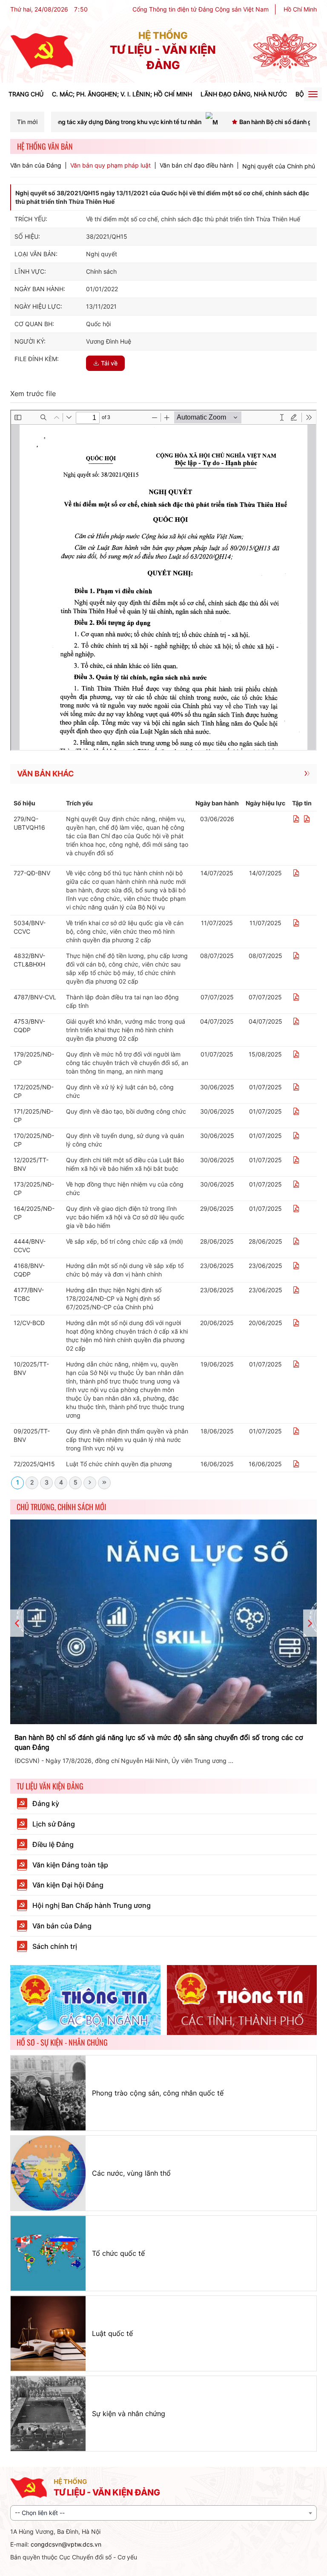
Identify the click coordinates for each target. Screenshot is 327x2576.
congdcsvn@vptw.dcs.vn (66, 2544)
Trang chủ (26, 94)
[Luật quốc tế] (48, 2333)
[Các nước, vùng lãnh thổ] (48, 2173)
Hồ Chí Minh (300, 9)
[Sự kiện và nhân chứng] (48, 2414)
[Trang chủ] (42, 51)
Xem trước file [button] (33, 394)
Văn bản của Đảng (36, 165)
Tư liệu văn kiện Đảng (50, 1786)
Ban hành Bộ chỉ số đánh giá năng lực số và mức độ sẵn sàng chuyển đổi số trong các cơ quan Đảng (159, 1742)
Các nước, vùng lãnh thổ (131, 2173)
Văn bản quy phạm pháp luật (110, 165)
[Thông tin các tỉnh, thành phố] (242, 2000)
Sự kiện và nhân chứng (129, 2414)
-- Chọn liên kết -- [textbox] (40, 2513)
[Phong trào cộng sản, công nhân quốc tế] (48, 2093)
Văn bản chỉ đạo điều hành (196, 165)
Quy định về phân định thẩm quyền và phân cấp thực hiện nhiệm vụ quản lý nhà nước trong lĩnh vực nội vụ (127, 1440)
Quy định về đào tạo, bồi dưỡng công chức (126, 1111)
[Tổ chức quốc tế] (48, 2253)
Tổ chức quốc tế (118, 2253)
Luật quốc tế (112, 2333)
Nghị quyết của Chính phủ (279, 166)
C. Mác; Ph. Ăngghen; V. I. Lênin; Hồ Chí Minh (122, 94)
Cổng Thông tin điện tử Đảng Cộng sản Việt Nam (201, 9)
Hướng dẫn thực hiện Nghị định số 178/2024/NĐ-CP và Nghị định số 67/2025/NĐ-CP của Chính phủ (114, 1298)
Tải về (109, 363)
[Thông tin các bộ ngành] (85, 2000)
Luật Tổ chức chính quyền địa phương (119, 1464)
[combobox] (163, 2513)
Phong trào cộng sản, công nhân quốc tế (158, 2093)
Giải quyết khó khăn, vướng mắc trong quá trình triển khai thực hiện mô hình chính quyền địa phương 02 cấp (126, 1030)
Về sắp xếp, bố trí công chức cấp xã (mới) (125, 1241)
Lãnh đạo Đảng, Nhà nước (244, 94)
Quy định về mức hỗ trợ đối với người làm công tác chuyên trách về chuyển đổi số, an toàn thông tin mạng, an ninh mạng (127, 1063)
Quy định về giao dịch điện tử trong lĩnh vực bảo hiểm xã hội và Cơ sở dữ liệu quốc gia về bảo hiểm (125, 1217)
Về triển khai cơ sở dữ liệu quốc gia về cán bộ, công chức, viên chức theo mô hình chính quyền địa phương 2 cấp (125, 931)
